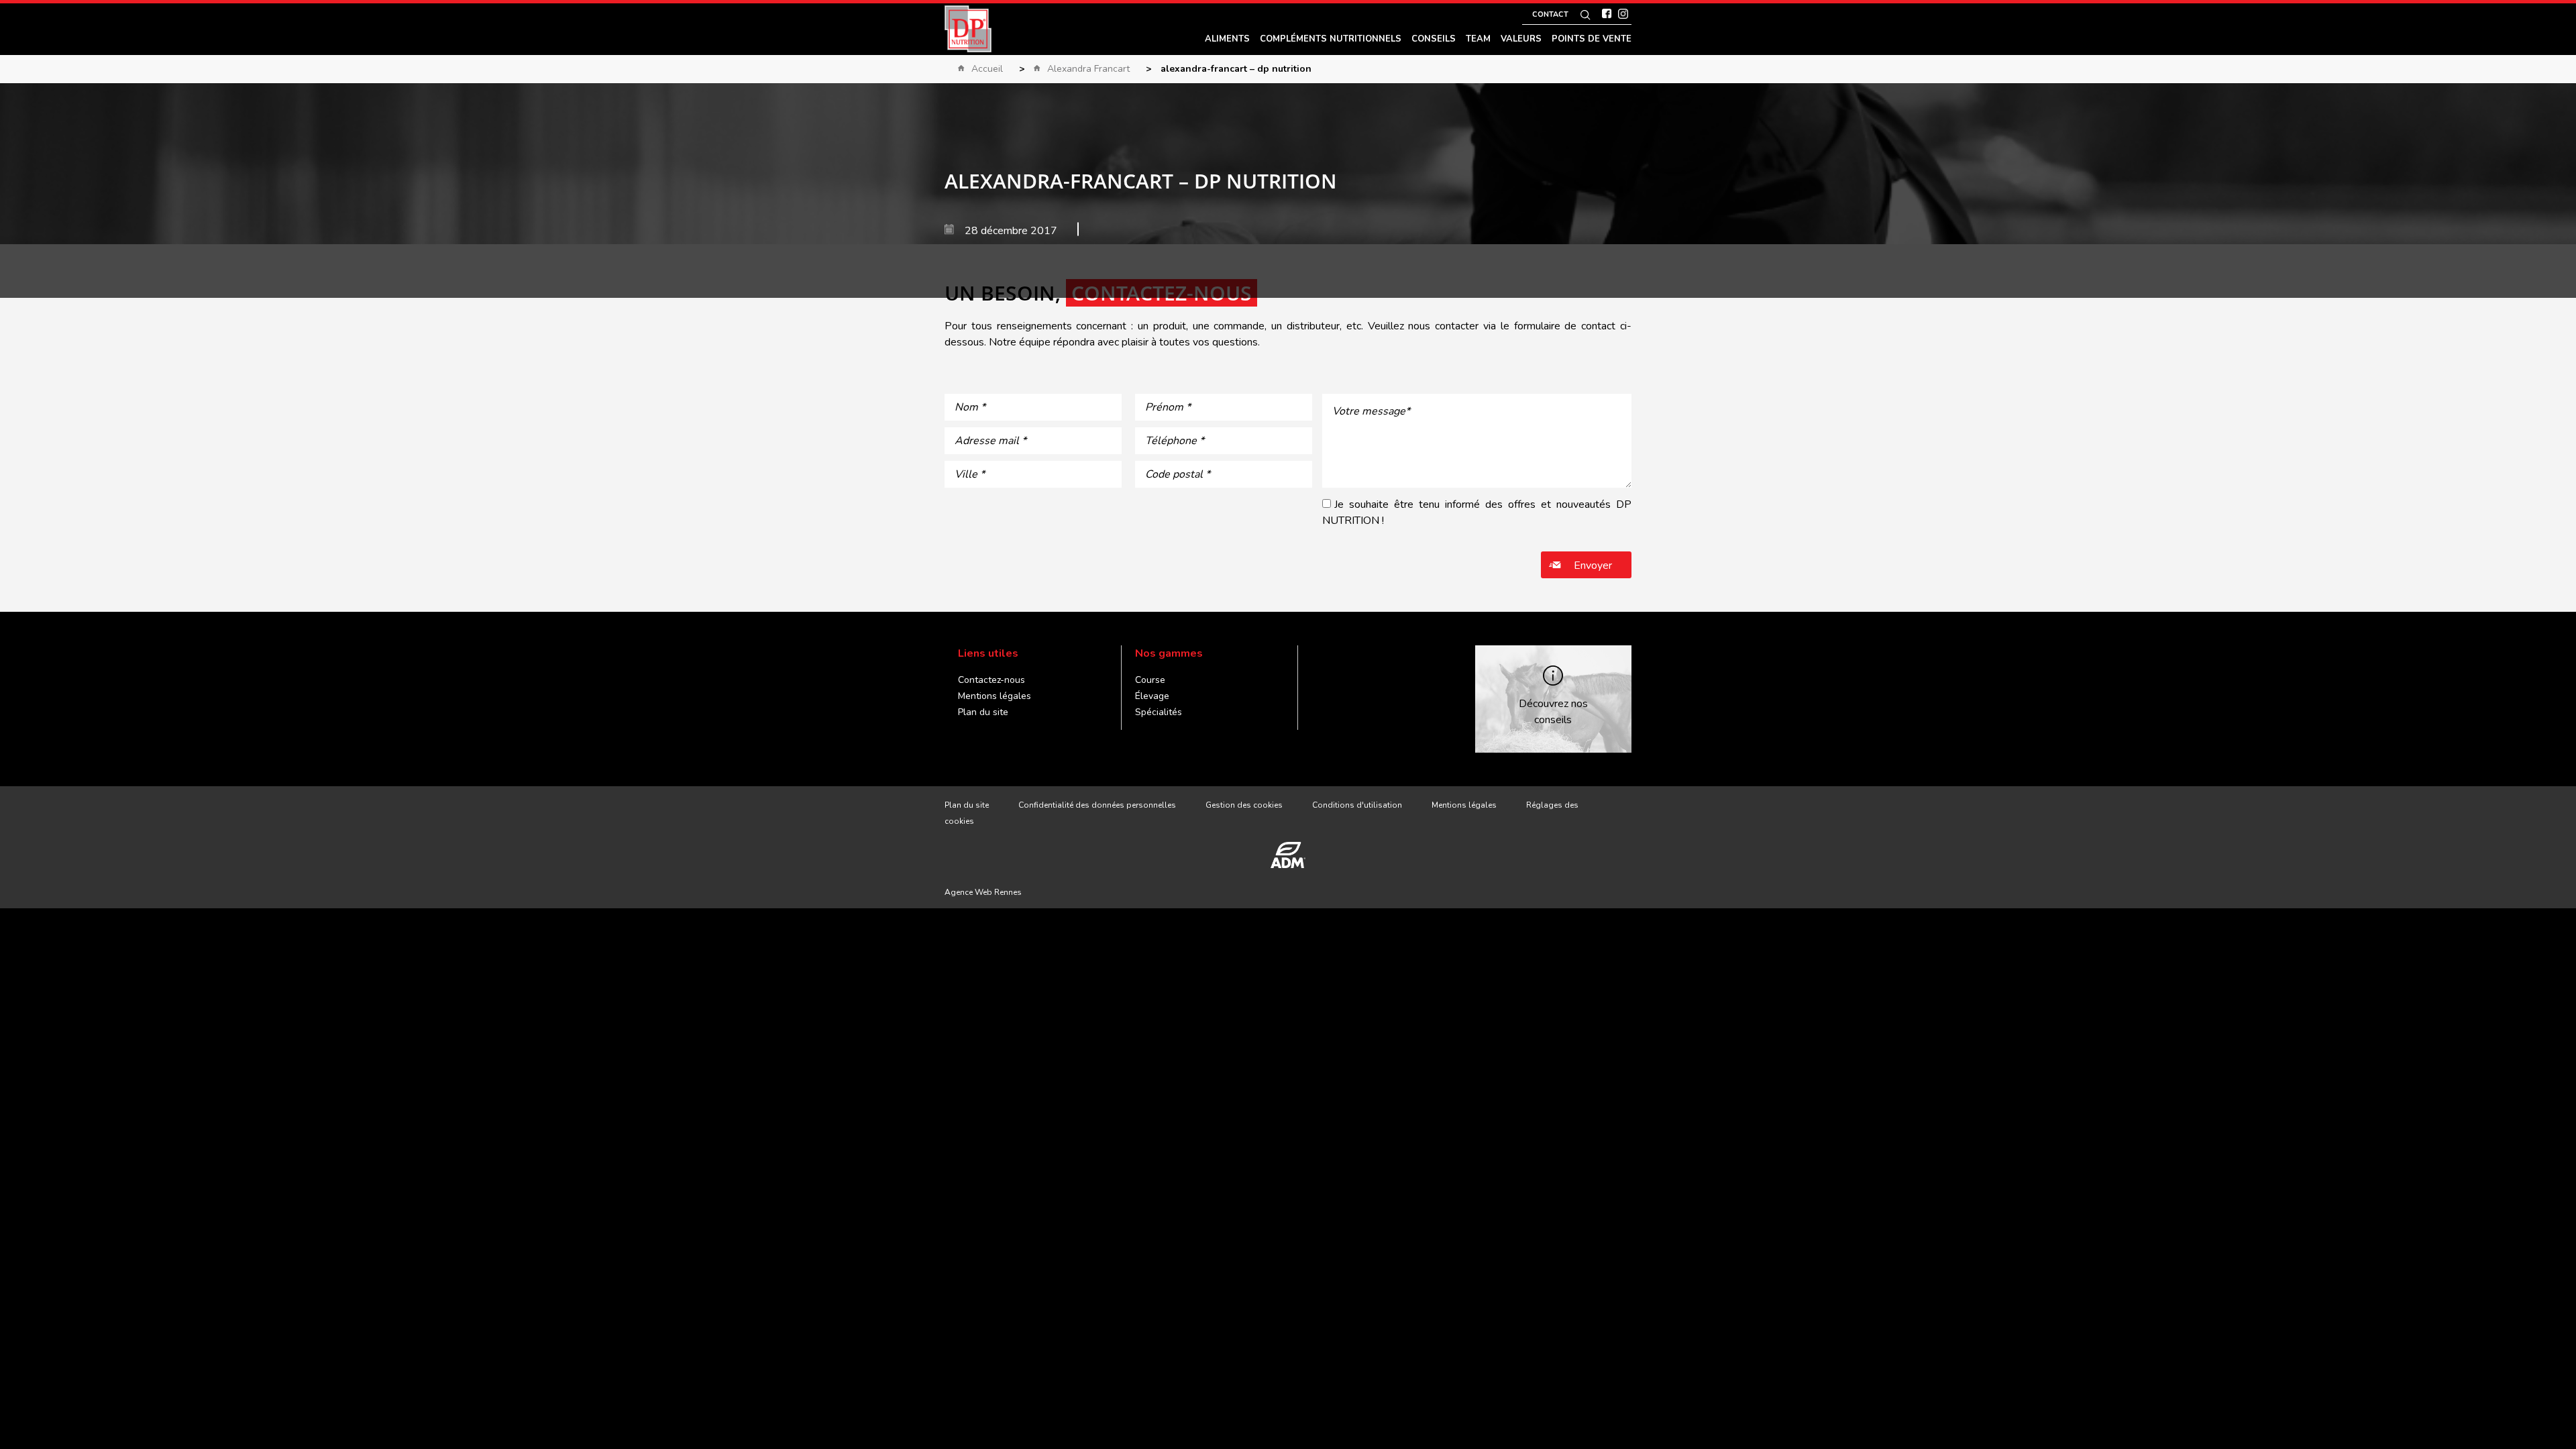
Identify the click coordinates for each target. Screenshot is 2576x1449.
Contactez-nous (991, 680)
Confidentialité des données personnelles (1097, 805)
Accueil (987, 69)
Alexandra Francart (1088, 69)
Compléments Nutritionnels (1331, 39)
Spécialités (1159, 712)
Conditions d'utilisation (1357, 805)
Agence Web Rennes (983, 892)
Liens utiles (988, 653)
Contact (1550, 14)
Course (1150, 680)
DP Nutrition (968, 29)
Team (1478, 39)
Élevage (1152, 696)
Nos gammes (1169, 653)
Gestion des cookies (1244, 805)
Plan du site (983, 712)
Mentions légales (995, 696)
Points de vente (1592, 39)
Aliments (1227, 39)
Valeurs (1521, 39)
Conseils (1434, 39)
